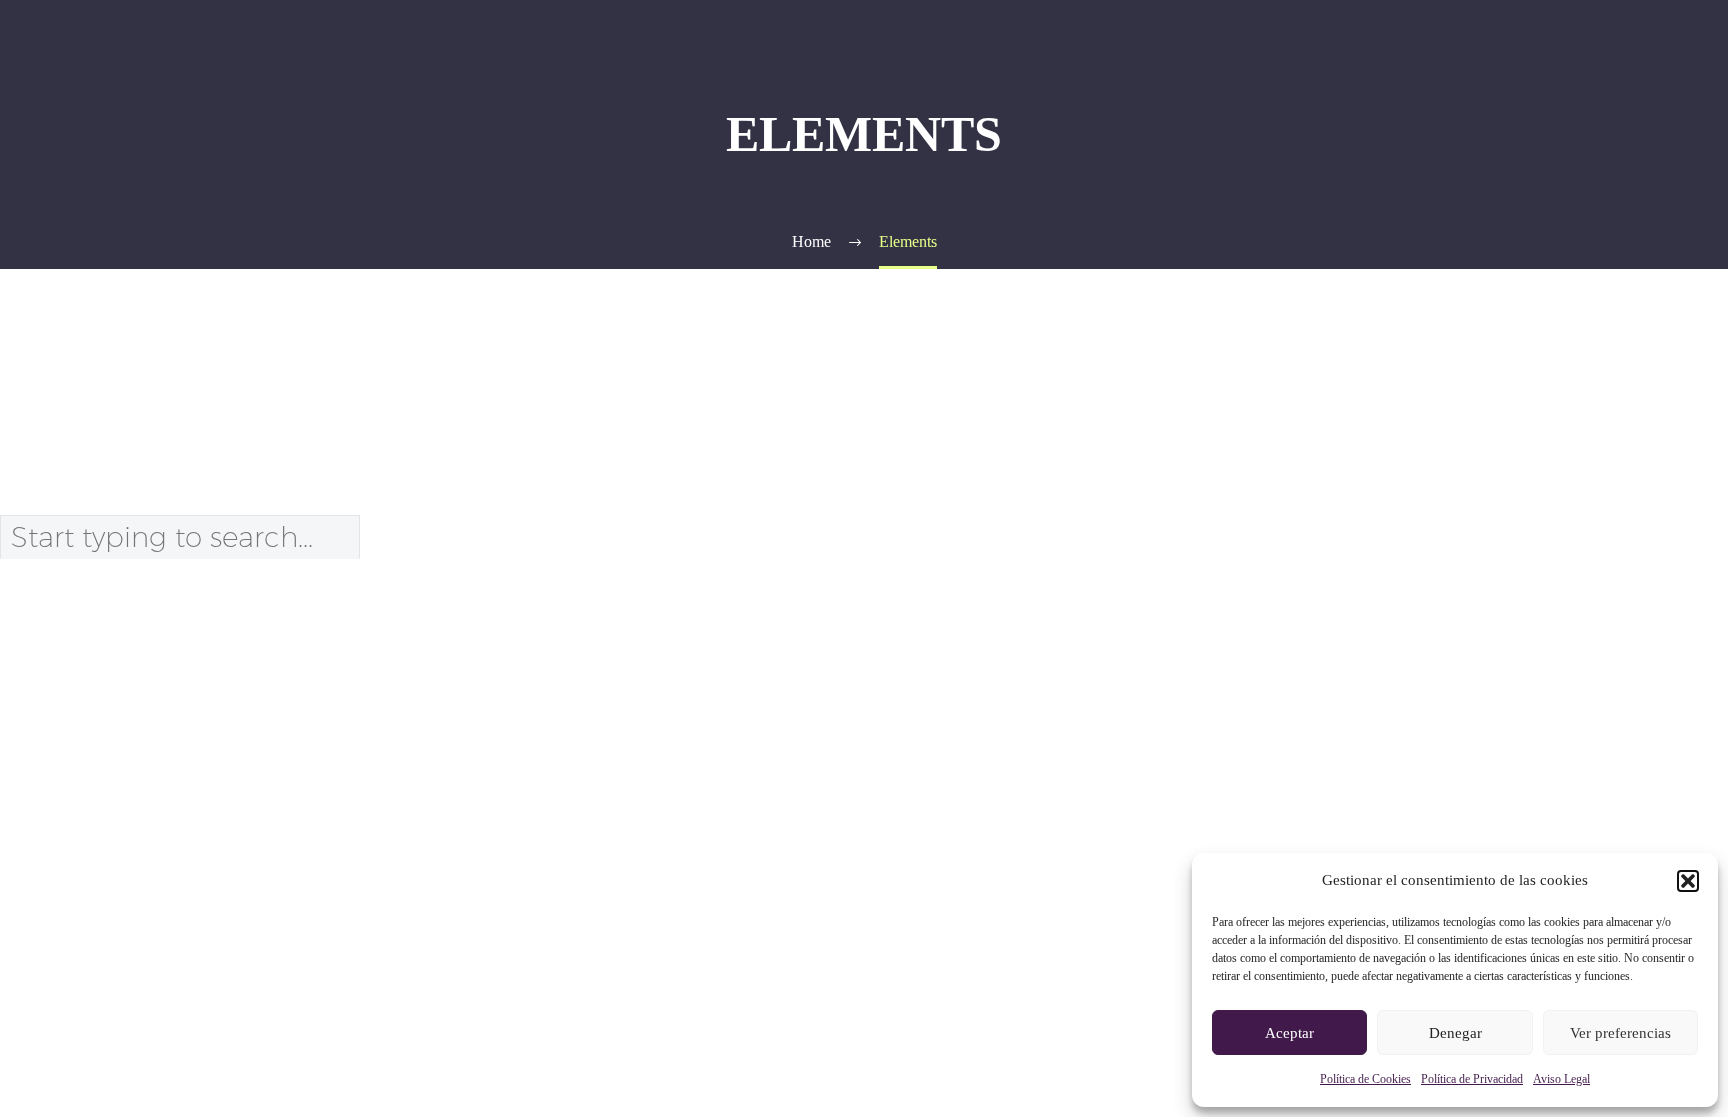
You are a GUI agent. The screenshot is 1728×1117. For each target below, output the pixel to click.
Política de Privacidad (1472, 1079)
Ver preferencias (1620, 1033)
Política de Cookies (1365, 1079)
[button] (1688, 881)
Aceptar (1289, 1033)
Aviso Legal (1561, 1079)
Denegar (1455, 1033)
